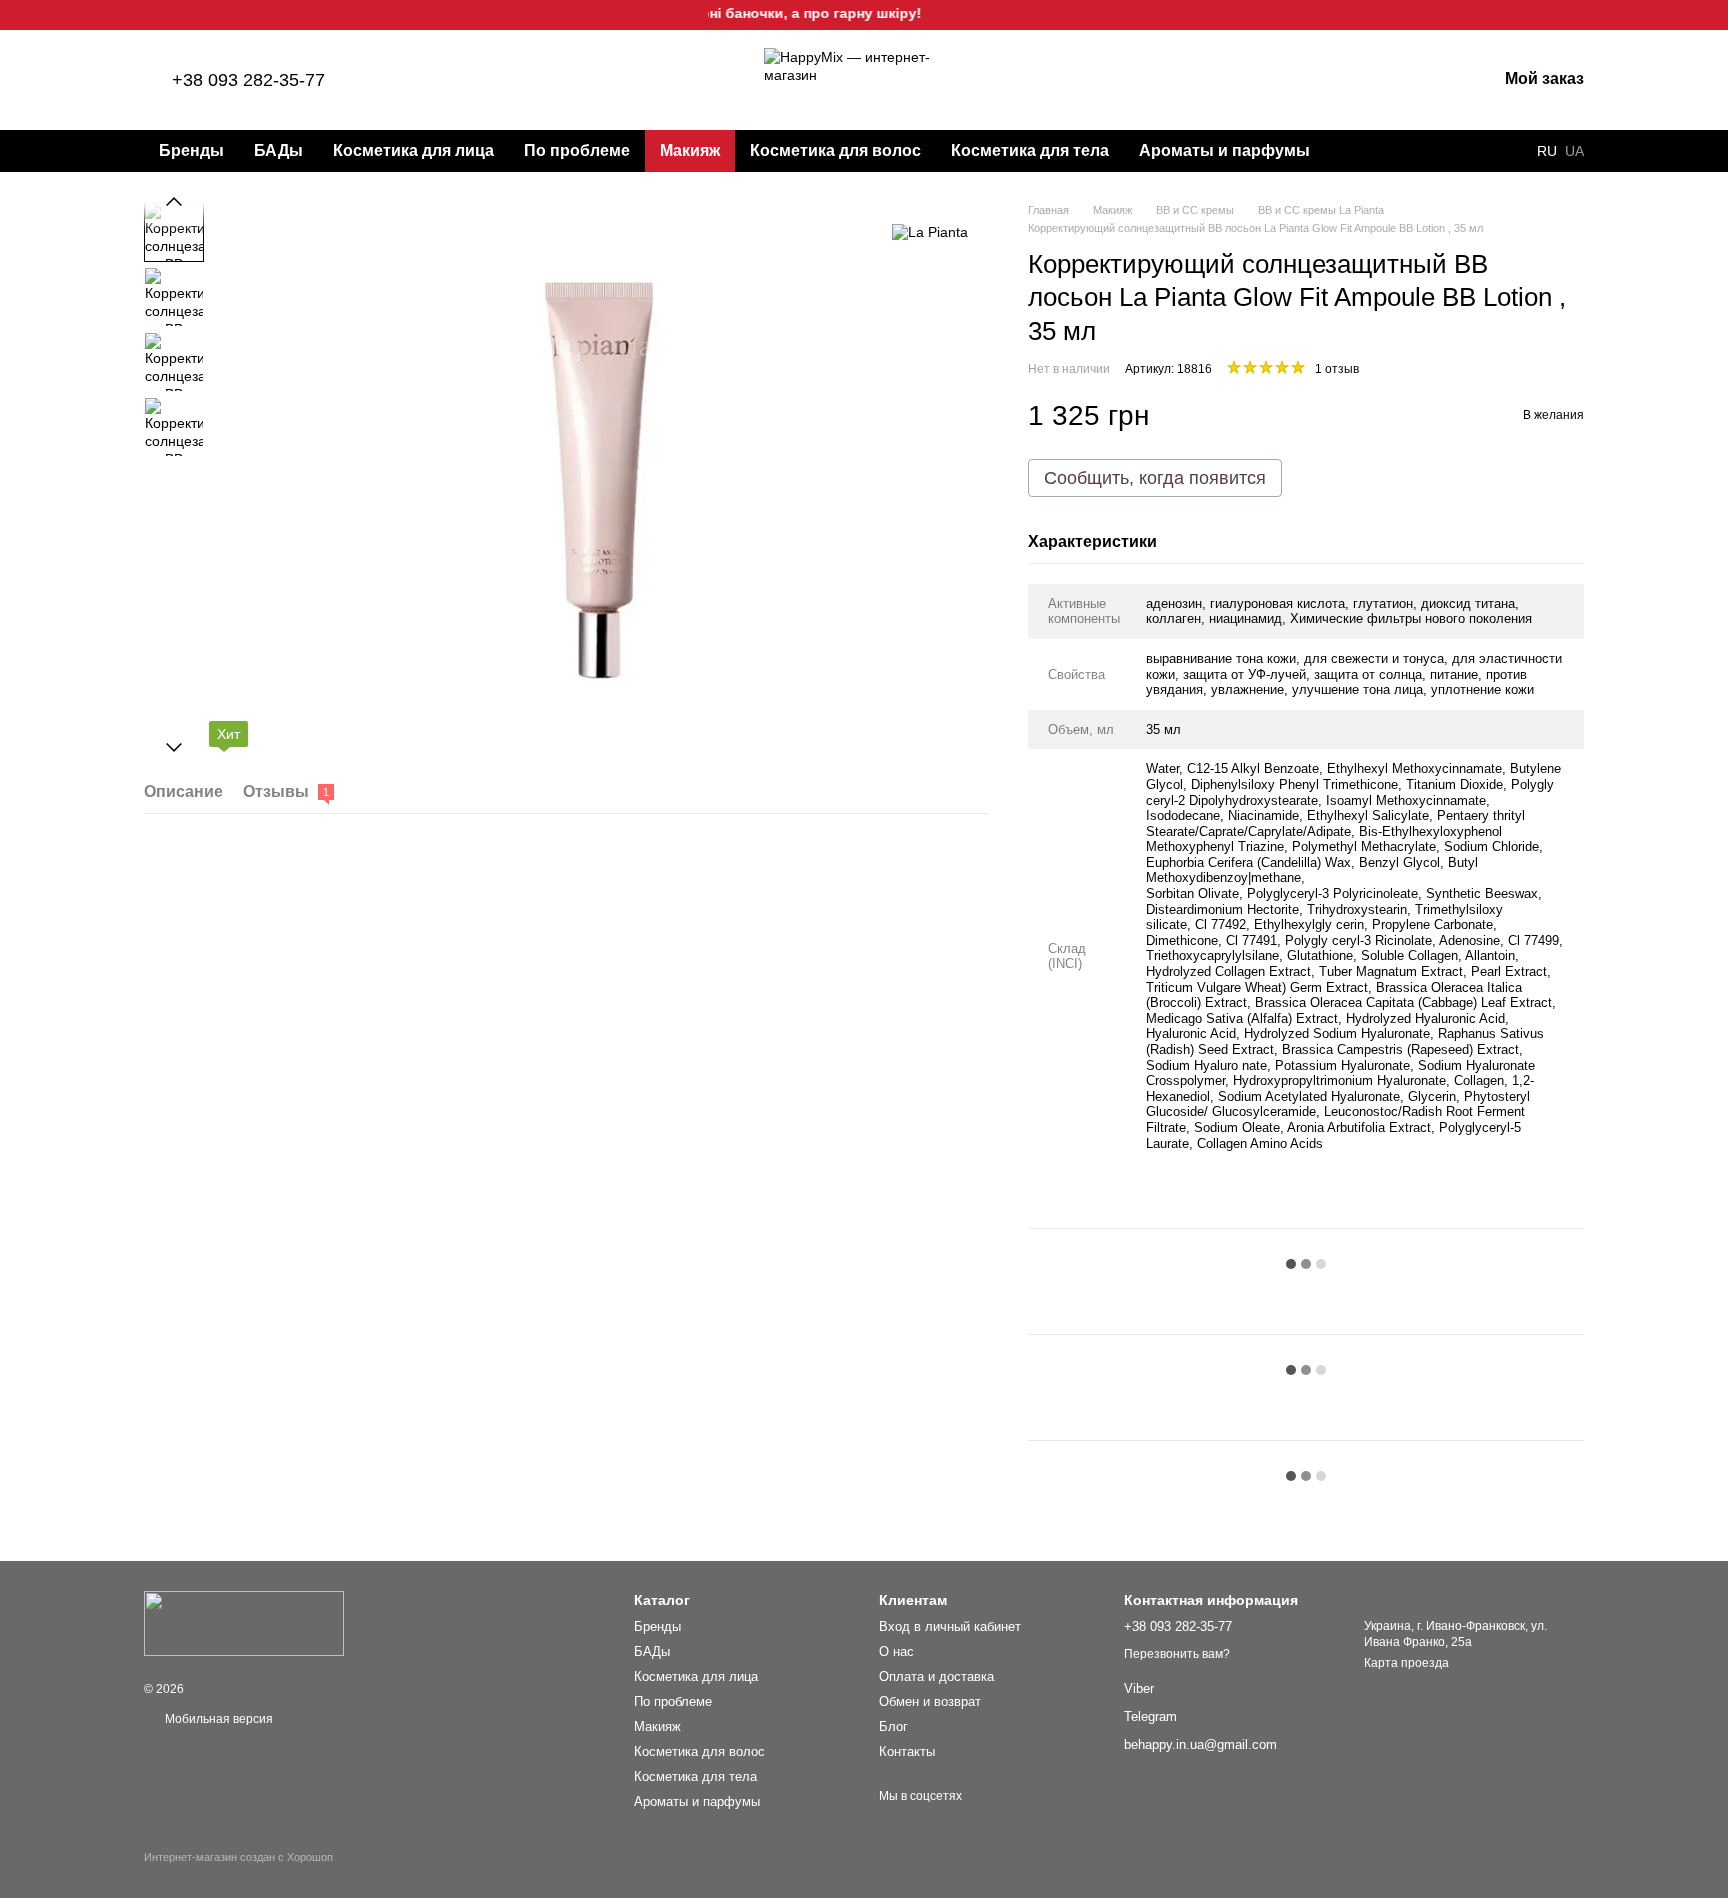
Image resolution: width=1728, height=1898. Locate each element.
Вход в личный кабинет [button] (950, 1626)
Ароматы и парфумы (1224, 150)
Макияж (690, 150)
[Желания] (1377, 80)
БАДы (278, 150)
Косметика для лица (413, 150)
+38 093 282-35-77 (248, 80)
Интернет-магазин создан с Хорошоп (238, 1857)
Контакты (907, 1751)
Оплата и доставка (936, 1676)
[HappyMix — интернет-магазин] (244, 1623)
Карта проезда (1406, 1663)
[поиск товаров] (1361, 151)
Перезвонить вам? (1177, 1654)
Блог (893, 1726)
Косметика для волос (835, 150)
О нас (896, 1651)
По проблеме (577, 150)
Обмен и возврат (930, 1701)
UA (1574, 151)
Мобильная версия (217, 1719)
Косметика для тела (1030, 150)
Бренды (191, 150)
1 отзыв (1337, 369)
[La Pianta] (930, 231)
